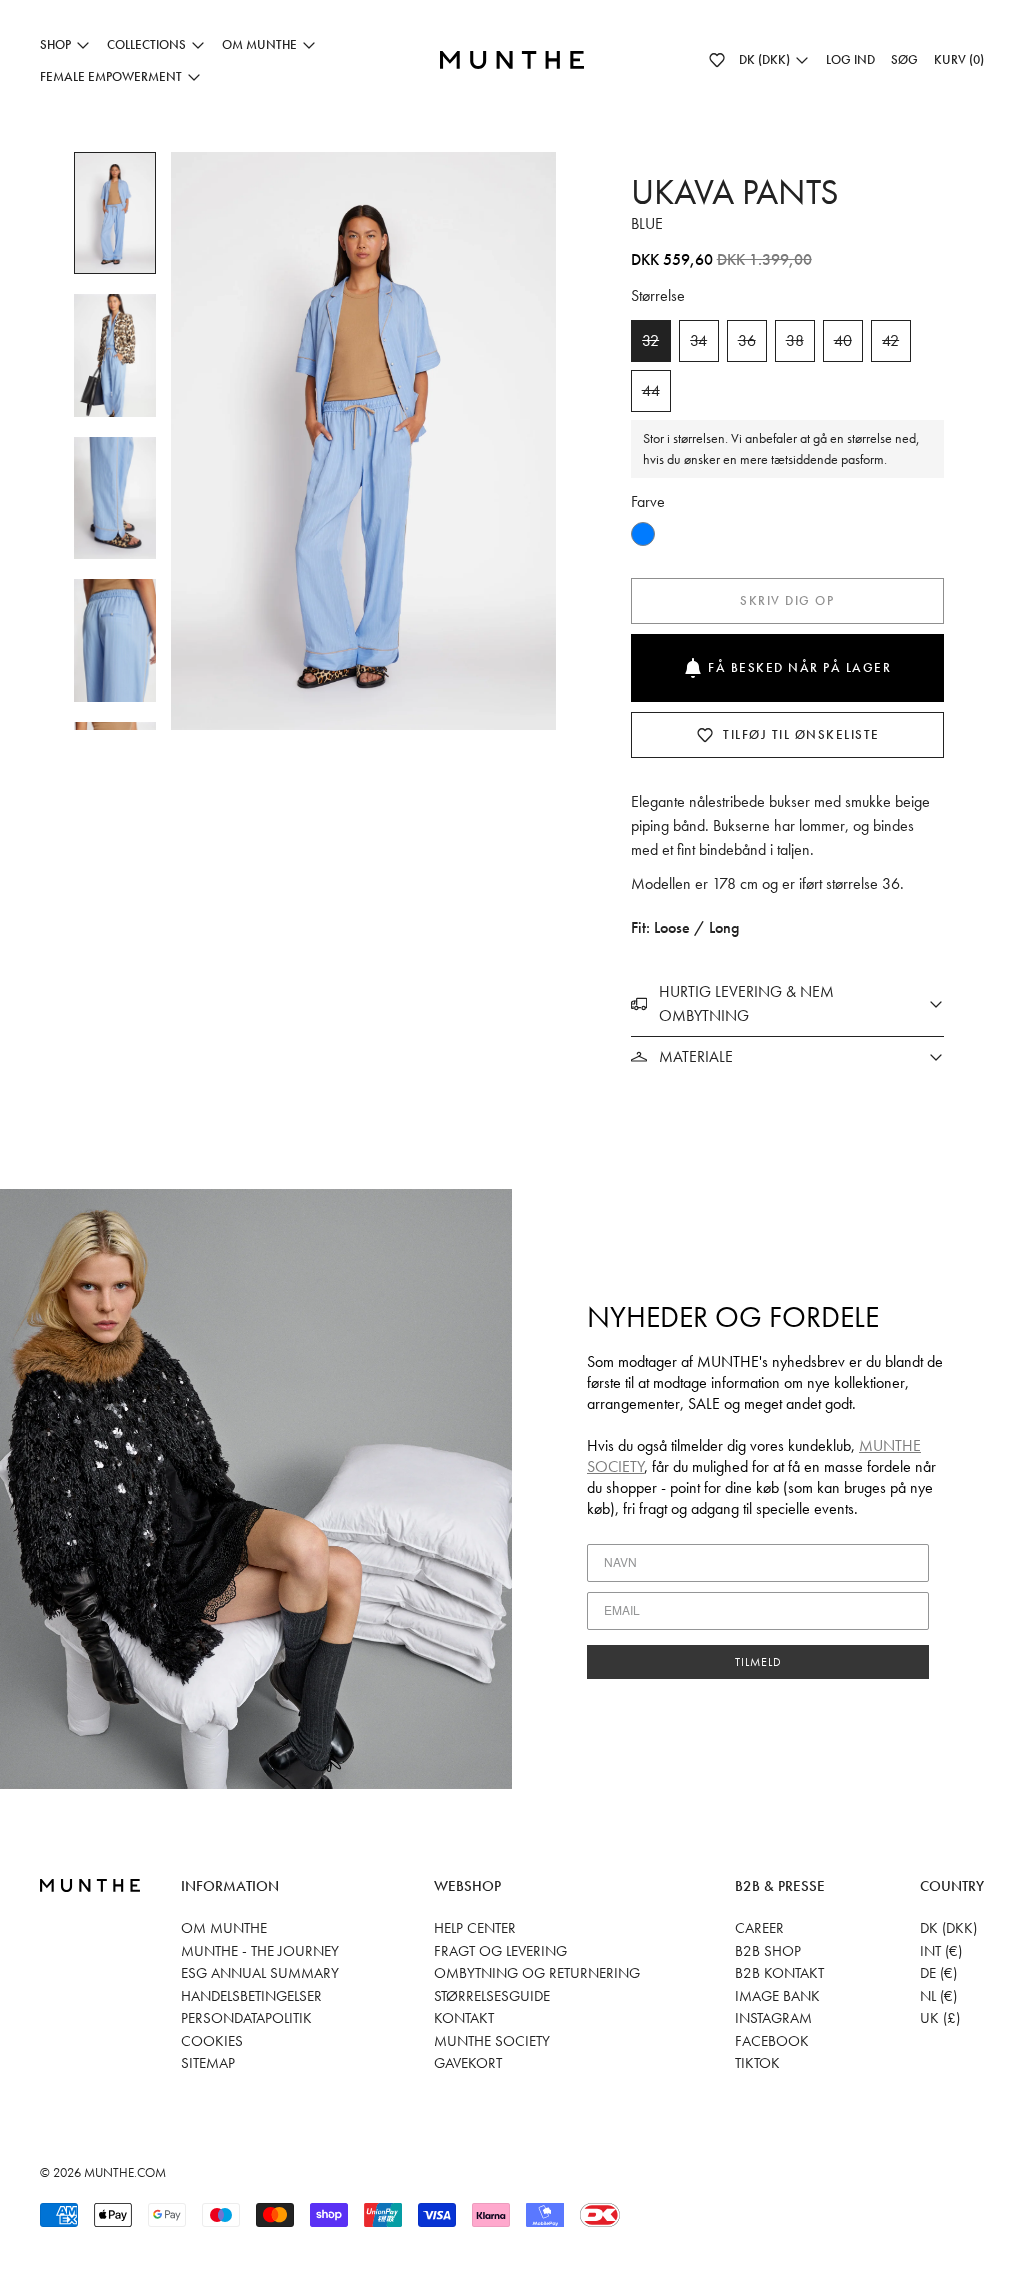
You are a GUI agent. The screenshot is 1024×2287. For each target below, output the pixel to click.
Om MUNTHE (224, 1928)
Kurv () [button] (959, 59)
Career (759, 1928)
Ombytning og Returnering (537, 1973)
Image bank (777, 1996)
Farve (648, 501)
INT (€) (941, 1951)
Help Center (475, 1928)
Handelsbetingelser (251, 1996)
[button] (717, 60)
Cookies (212, 2041)
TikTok (757, 2063)
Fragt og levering (500, 1951)
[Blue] (643, 534)
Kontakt (464, 2018)
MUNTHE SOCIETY (492, 2041)
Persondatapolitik (246, 2018)
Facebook (772, 2041)
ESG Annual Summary (260, 1973)
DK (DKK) (948, 1928)
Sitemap (208, 2063)
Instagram (773, 2018)
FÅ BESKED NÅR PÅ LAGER (799, 667)
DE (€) (938, 1973)
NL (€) (938, 1996)
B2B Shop (768, 1951)
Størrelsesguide (492, 1996)
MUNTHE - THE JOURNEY (260, 1951)
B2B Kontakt (779, 1973)
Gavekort (468, 2063)
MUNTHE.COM (125, 2172)
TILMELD (758, 1662)
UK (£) (940, 2018)
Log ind (850, 59)
